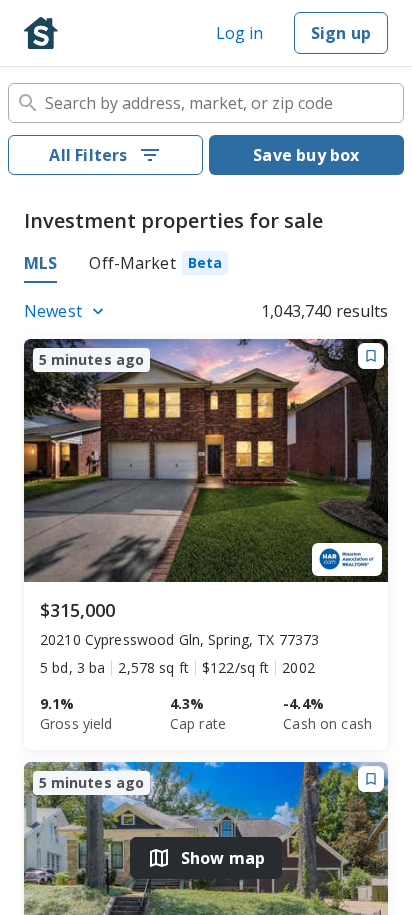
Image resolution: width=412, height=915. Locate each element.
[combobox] (206, 103)
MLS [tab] (40, 263)
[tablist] (206, 266)
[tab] (158, 266)
